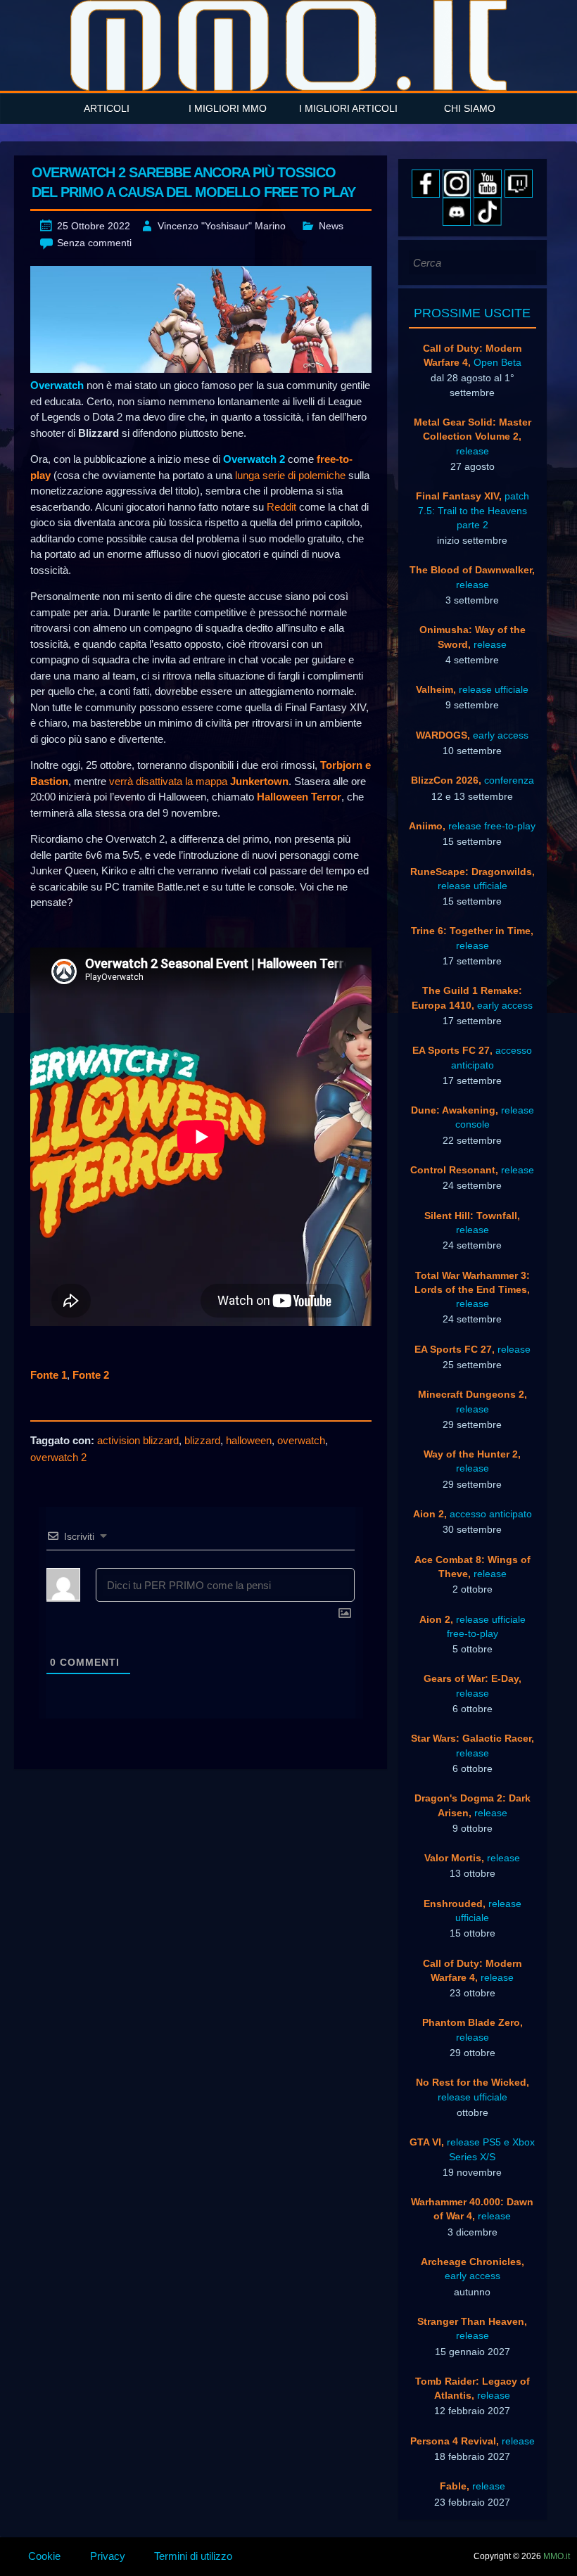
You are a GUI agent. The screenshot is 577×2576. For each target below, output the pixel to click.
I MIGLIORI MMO (228, 108)
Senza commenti (94, 243)
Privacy (108, 2556)
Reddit (281, 507)
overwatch (301, 1440)
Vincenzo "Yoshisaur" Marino (222, 226)
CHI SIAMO (470, 108)
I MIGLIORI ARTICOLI (348, 108)
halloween (249, 1440)
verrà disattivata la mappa (199, 781)
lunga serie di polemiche (290, 475)
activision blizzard (138, 1440)
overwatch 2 (58, 1457)
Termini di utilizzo (193, 2556)
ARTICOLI (107, 108)
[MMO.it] (288, 45)
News (331, 226)
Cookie (44, 2556)
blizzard (202, 1440)
